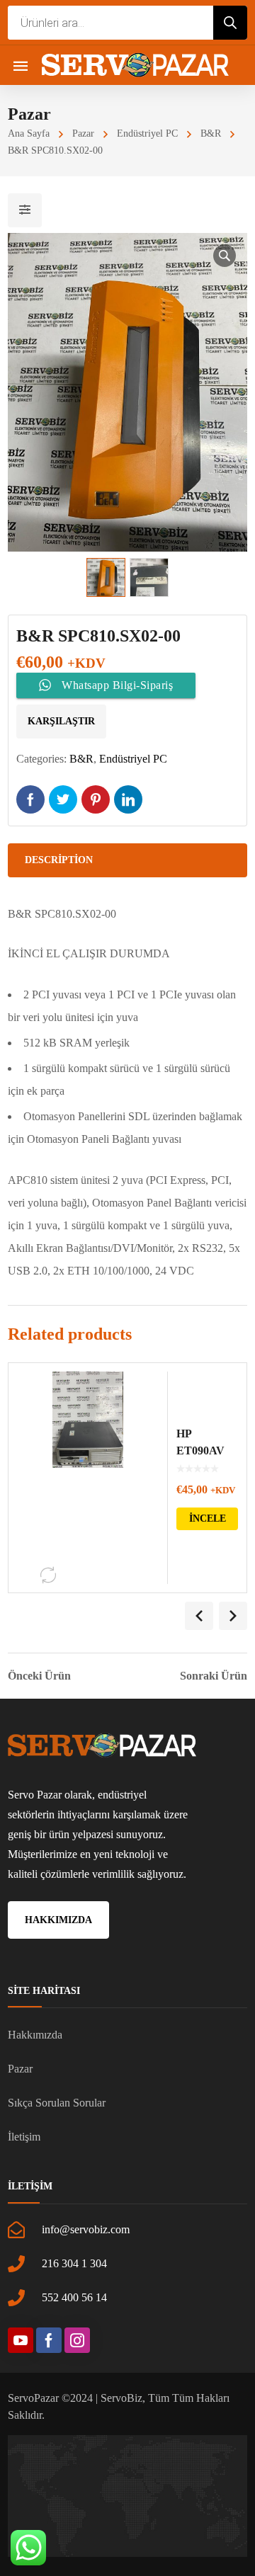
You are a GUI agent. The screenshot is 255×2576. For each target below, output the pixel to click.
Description (59, 860)
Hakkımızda (35, 2035)
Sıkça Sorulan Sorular (57, 2103)
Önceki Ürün (39, 1676)
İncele (208, 1518)
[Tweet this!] (63, 799)
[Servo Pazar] (135, 65)
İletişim (24, 2137)
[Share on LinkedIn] (128, 799)
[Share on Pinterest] (96, 799)
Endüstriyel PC (147, 133)
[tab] (127, 860)
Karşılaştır (61, 721)
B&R (211, 133)
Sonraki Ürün (214, 1676)
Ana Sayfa (29, 133)
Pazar (83, 133)
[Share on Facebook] (30, 799)
